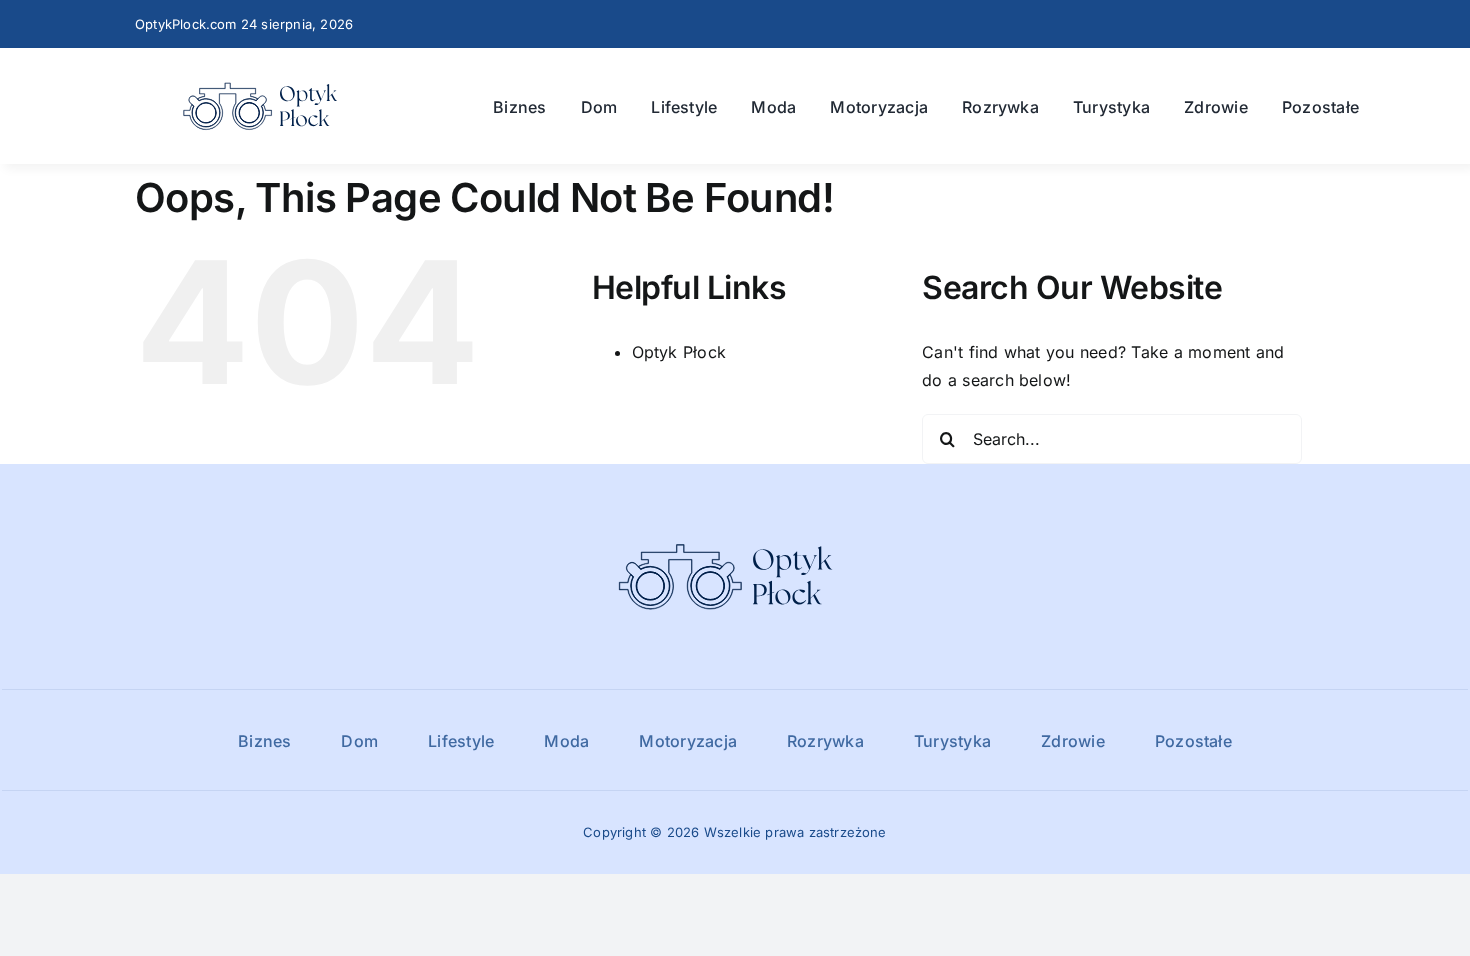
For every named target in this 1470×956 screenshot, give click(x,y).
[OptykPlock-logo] (267, 76)
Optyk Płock (679, 352)
